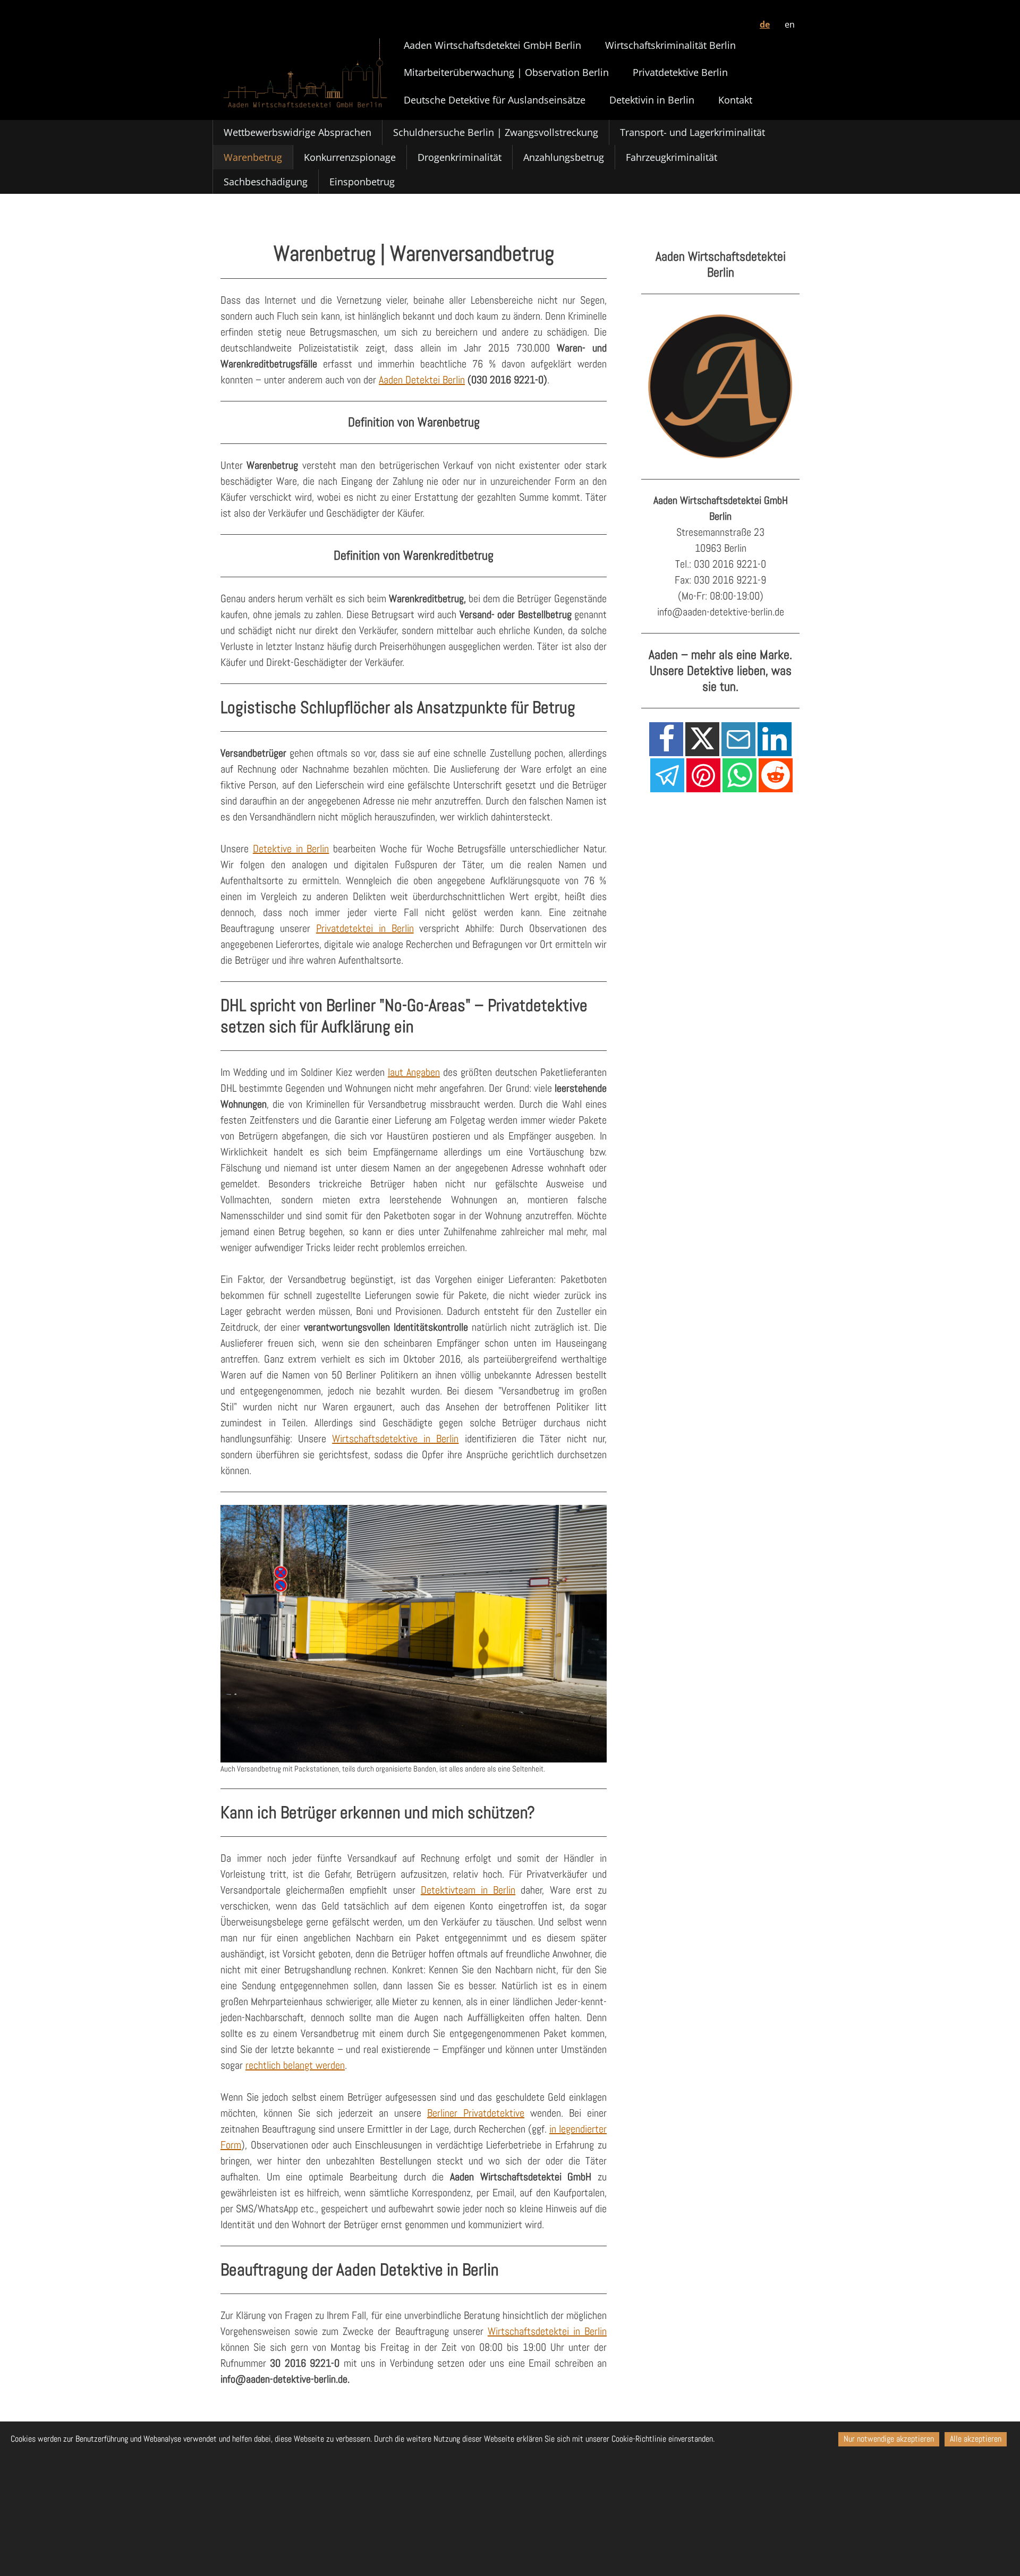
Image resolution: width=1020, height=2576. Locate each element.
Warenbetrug (253, 157)
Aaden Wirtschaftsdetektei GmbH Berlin (492, 45)
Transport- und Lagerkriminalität (692, 132)
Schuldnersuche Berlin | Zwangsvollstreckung (496, 132)
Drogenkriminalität (460, 157)
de (765, 24)
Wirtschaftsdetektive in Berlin (395, 1439)
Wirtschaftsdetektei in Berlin (547, 2331)
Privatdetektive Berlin (680, 72)
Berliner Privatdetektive (476, 2113)
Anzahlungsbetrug (564, 157)
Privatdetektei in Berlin (365, 928)
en (790, 24)
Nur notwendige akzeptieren (889, 2439)
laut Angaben (414, 1072)
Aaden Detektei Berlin (422, 380)
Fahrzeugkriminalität (671, 157)
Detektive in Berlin (291, 849)
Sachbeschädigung (266, 182)
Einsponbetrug (362, 182)
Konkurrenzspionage (350, 157)
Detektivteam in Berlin (468, 1890)
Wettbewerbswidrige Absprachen (297, 132)
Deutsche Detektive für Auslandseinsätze (495, 100)
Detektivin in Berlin (652, 100)
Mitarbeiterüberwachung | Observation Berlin (506, 72)
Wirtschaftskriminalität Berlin (670, 45)
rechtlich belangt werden (295, 2065)
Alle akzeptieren (976, 2439)
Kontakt (735, 100)
